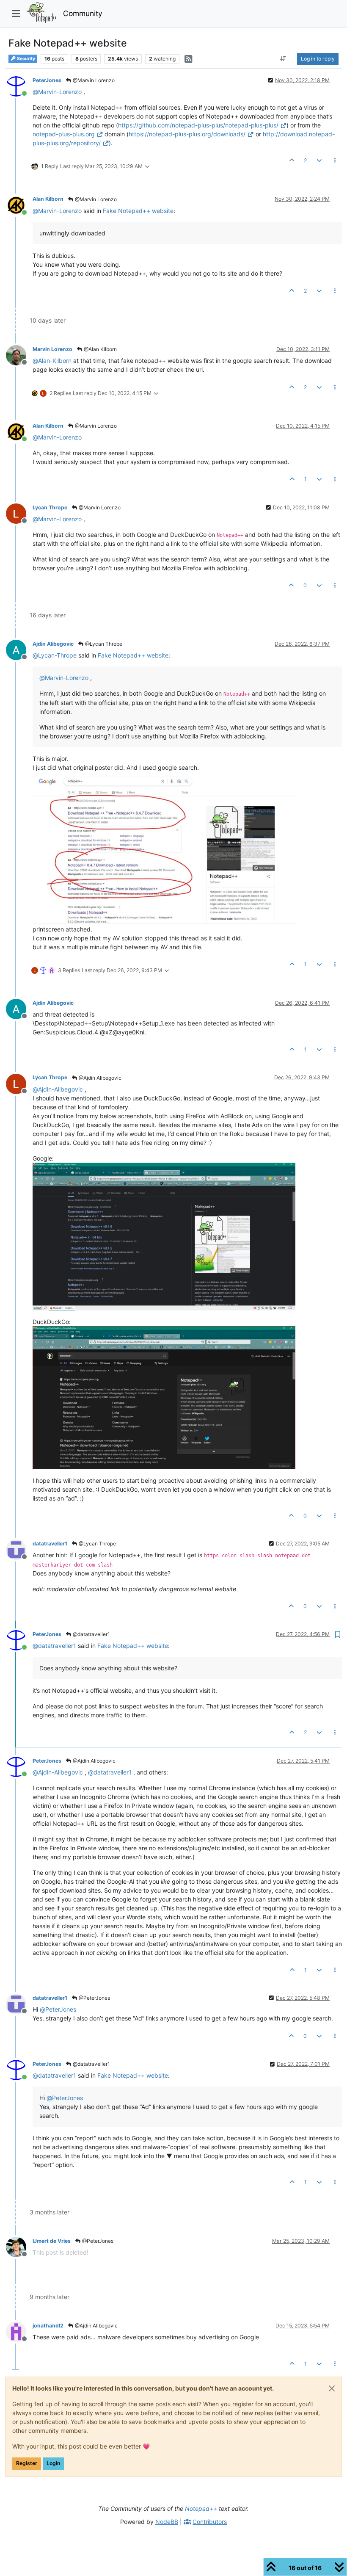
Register (27, 2463)
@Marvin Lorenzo (93, 80)
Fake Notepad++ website (138, 211)
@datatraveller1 (91, 1634)
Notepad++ (201, 2508)
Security (26, 59)
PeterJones (47, 80)
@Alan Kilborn (100, 349)
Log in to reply (318, 59)
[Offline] (19, 355)
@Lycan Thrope (103, 644)
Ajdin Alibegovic (53, 644)
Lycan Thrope (50, 507)
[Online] (19, 86)
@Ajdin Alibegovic (99, 1078)
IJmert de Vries (52, 2241)
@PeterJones (94, 1998)
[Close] (332, 2388)
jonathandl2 (48, 2326)
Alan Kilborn (48, 199)
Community (83, 13)
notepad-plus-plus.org (64, 134)
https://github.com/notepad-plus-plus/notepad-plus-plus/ (198, 125)
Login (53, 2463)
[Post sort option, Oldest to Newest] (283, 59)
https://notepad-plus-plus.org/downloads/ (187, 134)
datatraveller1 (50, 1544)
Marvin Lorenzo (52, 349)
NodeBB (167, 2522)
